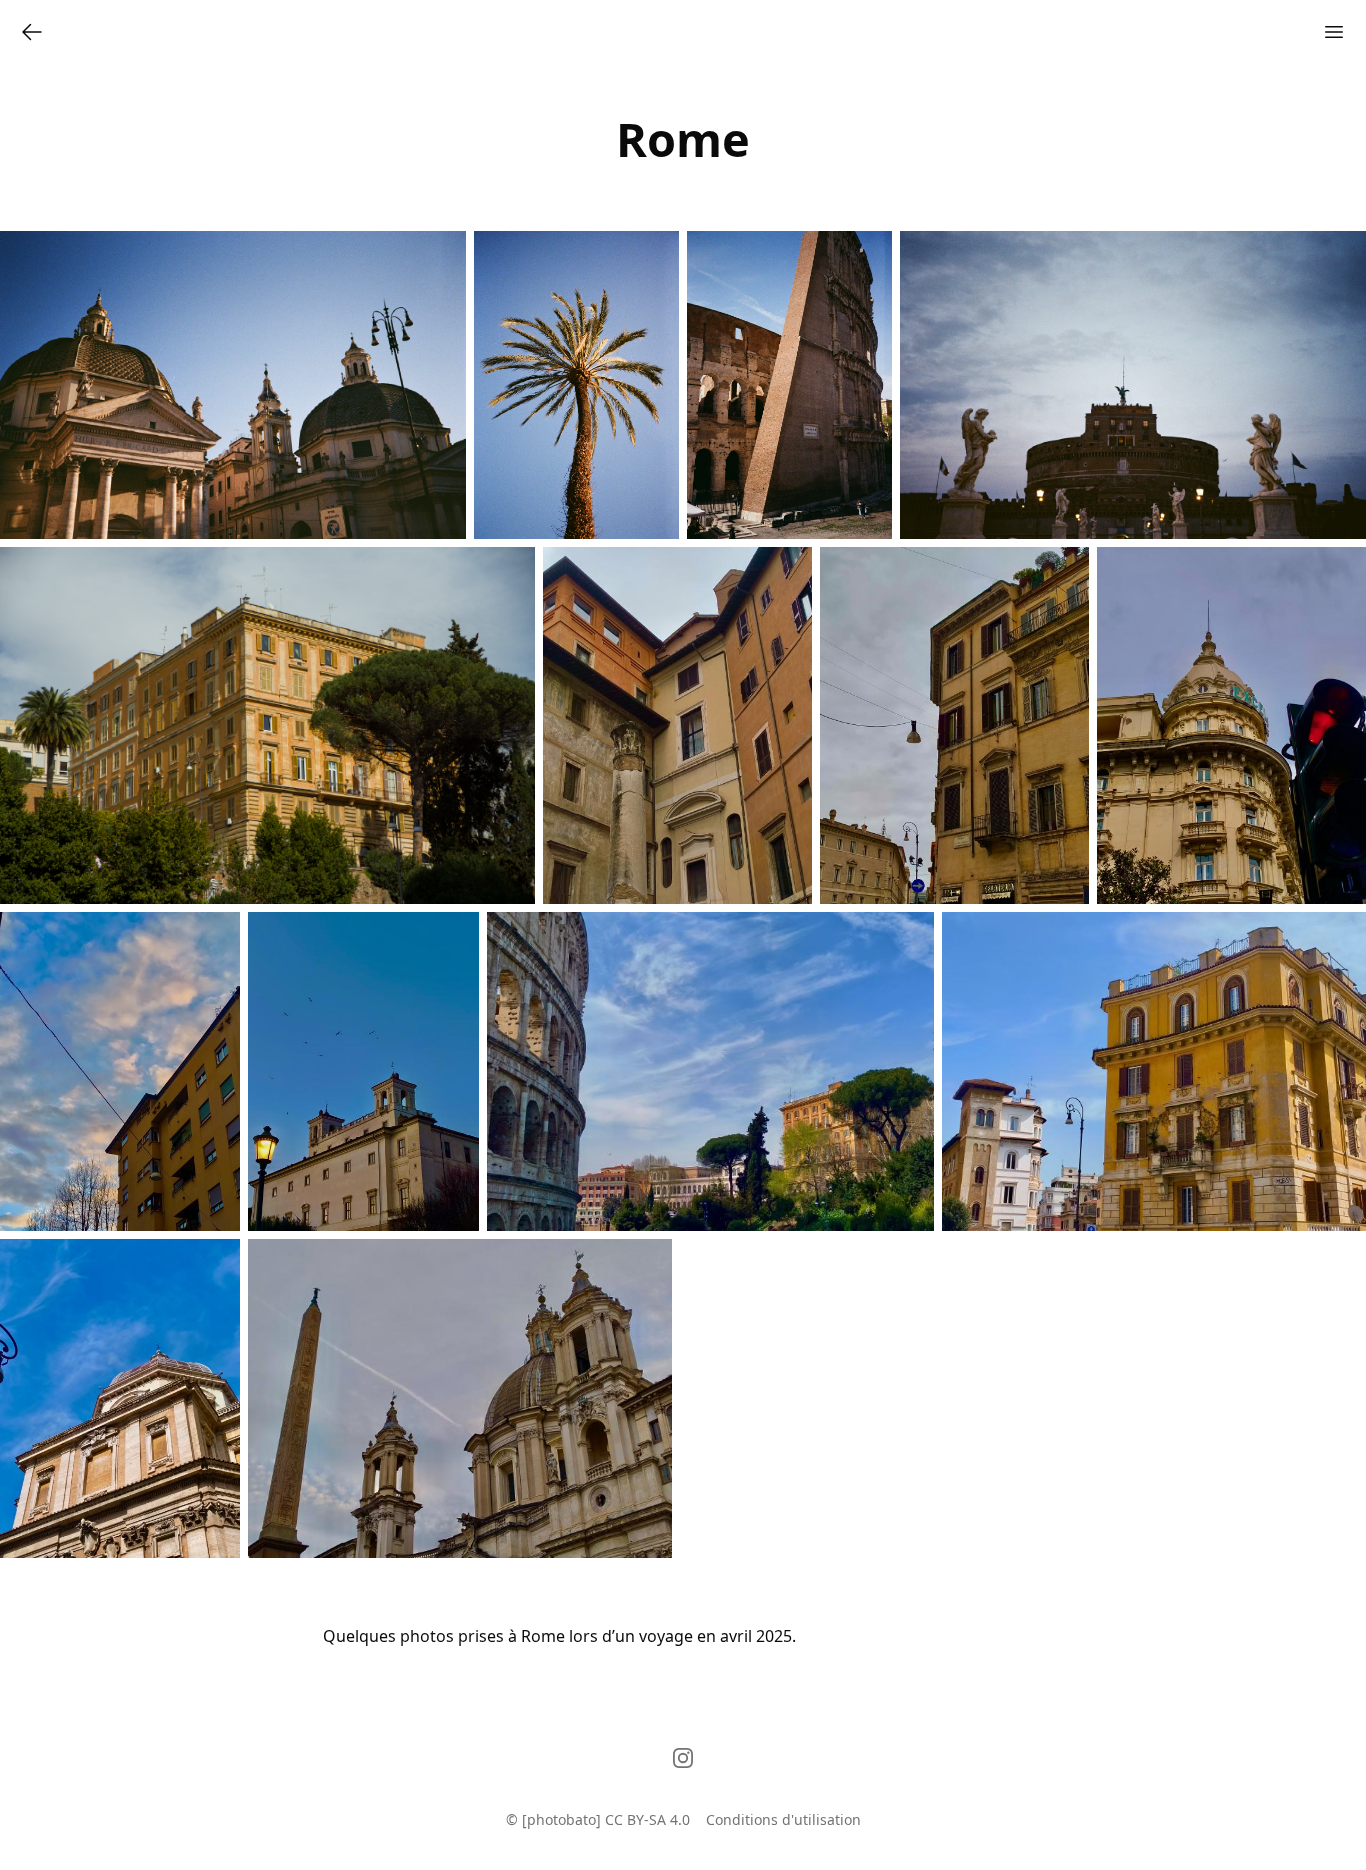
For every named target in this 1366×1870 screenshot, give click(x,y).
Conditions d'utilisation (783, 1819)
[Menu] (1334, 32)
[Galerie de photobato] (32, 32)
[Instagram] (683, 1758)
